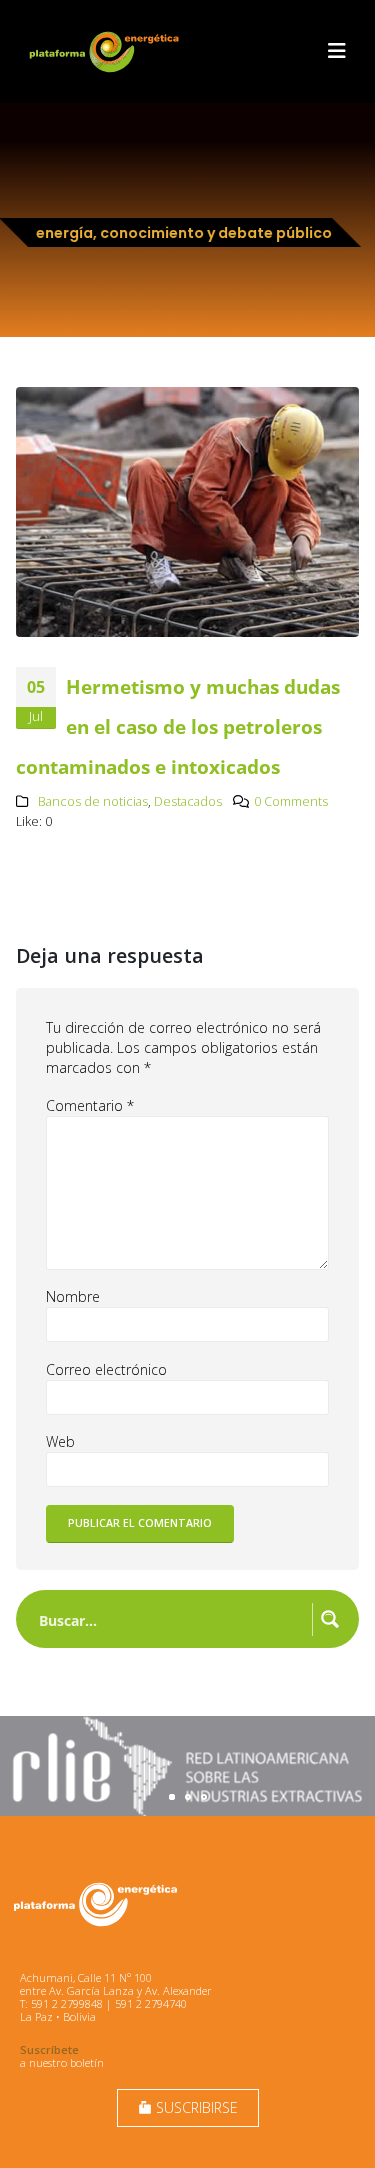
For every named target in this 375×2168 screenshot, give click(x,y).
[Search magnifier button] (330, 1619)
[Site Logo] (106, 51)
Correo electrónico (106, 1369)
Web (60, 1441)
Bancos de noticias (93, 801)
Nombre (73, 1296)
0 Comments (291, 801)
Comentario (90, 1105)
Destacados (188, 801)
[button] (337, 51)
